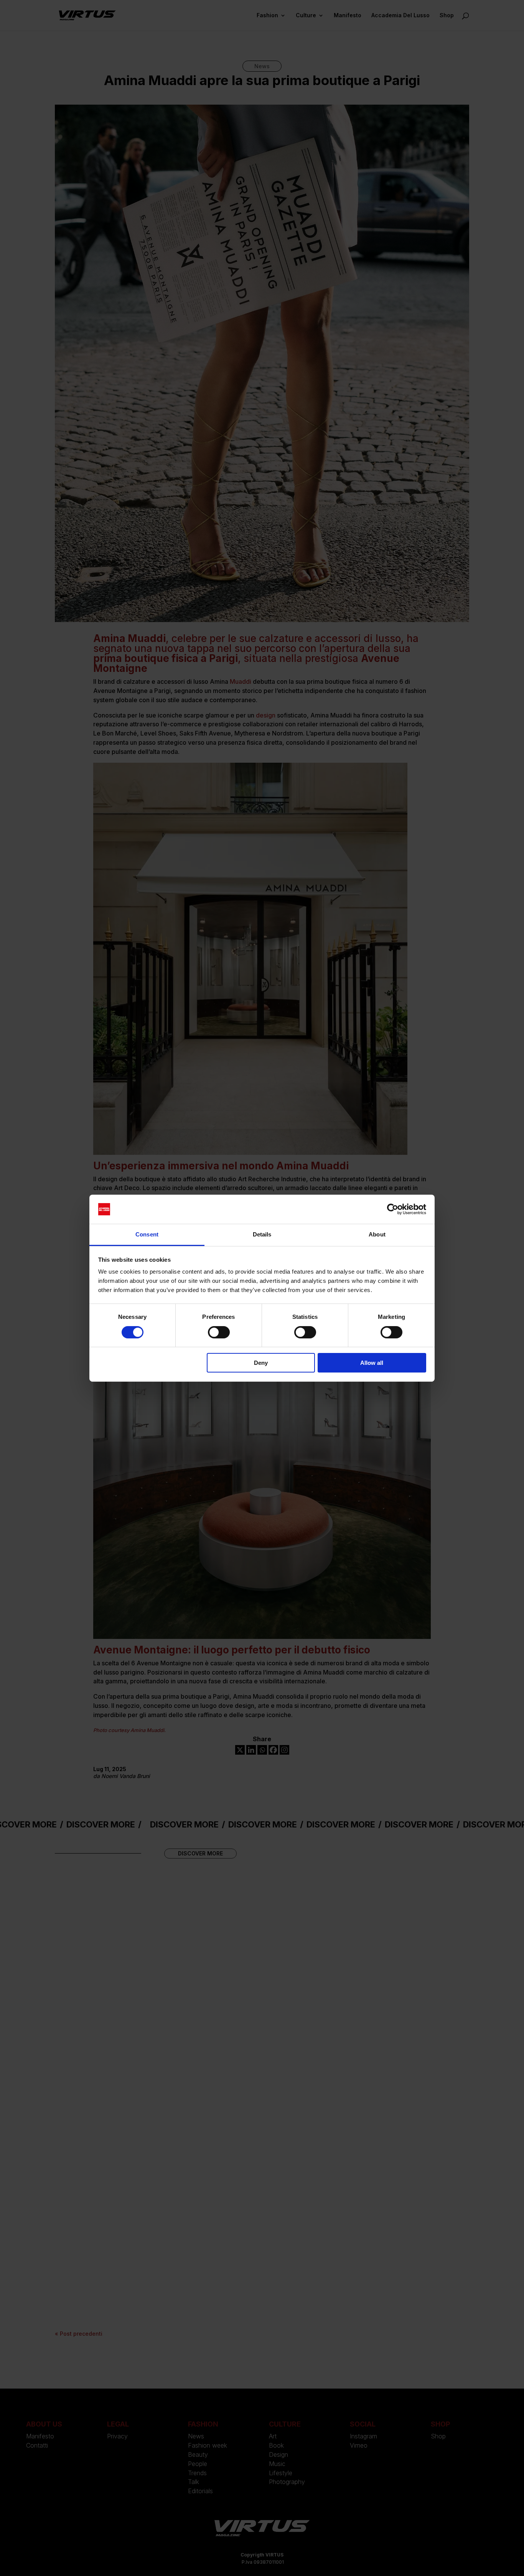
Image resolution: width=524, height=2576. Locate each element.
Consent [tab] (147, 1234)
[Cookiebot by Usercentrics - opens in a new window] (393, 1209)
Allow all (372, 1363)
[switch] (219, 1332)
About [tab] (377, 1234)
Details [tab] (262, 1234)
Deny (261, 1363)
